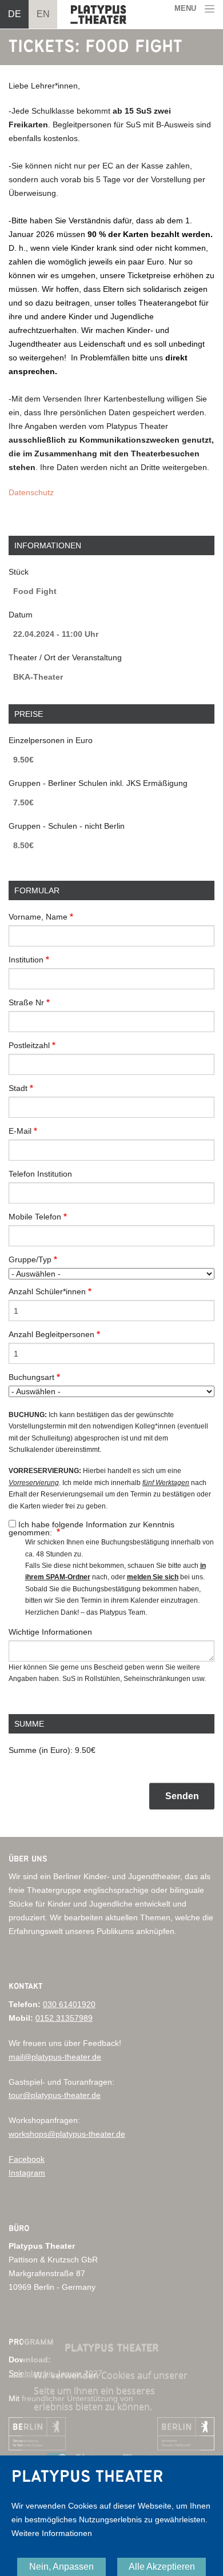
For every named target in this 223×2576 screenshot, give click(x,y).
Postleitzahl (29, 1045)
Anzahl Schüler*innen (47, 1291)
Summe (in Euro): (41, 1750)
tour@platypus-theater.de (55, 2095)
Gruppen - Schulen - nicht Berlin (67, 826)
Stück (19, 572)
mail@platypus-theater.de (55, 2057)
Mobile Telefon (35, 1217)
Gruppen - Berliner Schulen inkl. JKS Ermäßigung (98, 783)
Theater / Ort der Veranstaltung (65, 657)
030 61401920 (69, 2004)
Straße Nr (26, 1002)
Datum (21, 615)
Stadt (18, 1088)
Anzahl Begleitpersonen (51, 1334)
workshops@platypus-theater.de (67, 2134)
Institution (26, 960)
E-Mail (20, 1131)
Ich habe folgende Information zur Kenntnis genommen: (91, 1528)
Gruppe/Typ (30, 1259)
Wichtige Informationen (50, 1632)
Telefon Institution (40, 1174)
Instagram (27, 2173)
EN (43, 14)
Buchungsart (31, 1377)
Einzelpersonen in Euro (51, 740)
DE (15, 14)
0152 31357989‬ (64, 2018)
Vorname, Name (38, 917)
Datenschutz (31, 492)
